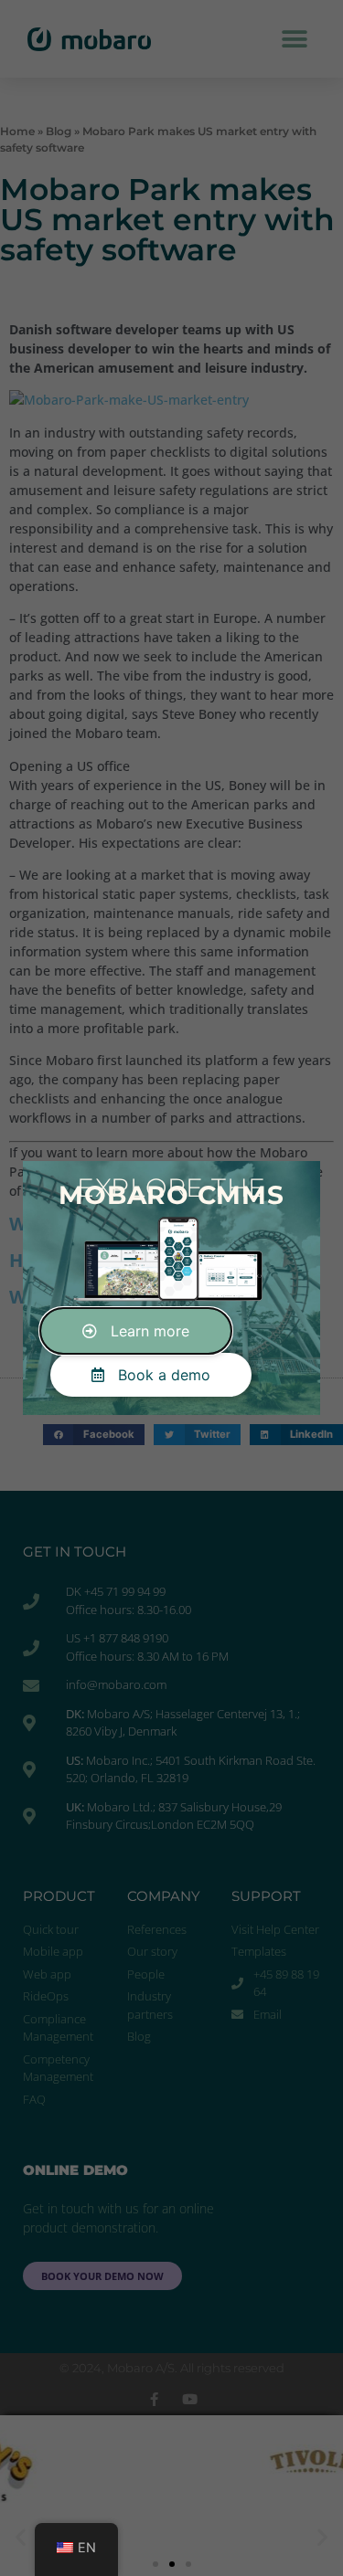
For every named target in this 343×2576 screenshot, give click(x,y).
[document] (171, 1288)
